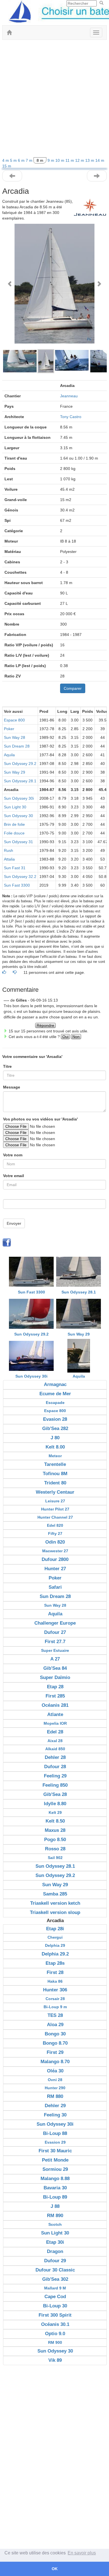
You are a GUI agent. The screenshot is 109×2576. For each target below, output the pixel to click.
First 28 (55, 1972)
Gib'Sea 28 (55, 1794)
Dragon (55, 2251)
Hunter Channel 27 (55, 1517)
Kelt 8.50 (55, 1821)
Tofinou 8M (55, 1474)
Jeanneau (69, 396)
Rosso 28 (55, 1849)
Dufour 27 (55, 1632)
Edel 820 (55, 1525)
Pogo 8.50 (55, 1840)
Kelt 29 (55, 1812)
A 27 (55, 1659)
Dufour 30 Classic (55, 2270)
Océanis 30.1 (55, 2324)
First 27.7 (55, 1642)
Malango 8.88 (55, 2179)
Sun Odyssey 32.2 (20, 877)
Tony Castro (71, 417)
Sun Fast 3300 (17, 885)
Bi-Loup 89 (55, 2197)
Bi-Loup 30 (55, 2306)
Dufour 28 (55, 1767)
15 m (7, 166)
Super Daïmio (55, 1677)
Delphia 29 (55, 1945)
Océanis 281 (55, 1705)
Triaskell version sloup (55, 1912)
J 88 (55, 2206)
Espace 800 (14, 720)
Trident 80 (55, 1483)
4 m (6, 160)
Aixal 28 (55, 1741)
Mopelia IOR (55, 1723)
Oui (65, 1037)
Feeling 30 (55, 2115)
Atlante (55, 1714)
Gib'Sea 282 (55, 1428)
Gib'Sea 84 (55, 1668)
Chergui (55, 1937)
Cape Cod (55, 2297)
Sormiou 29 (55, 2169)
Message (12, 1087)
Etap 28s (55, 1963)
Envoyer (14, 1223)
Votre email (14, 1176)
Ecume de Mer (55, 1394)
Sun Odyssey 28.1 (20, 781)
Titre (7, 1066)
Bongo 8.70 (55, 2043)
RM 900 (55, 2342)
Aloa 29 (55, 2025)
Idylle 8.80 (55, 1804)
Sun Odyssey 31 (18, 842)
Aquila (9, 755)
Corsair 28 (55, 1999)
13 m (90, 160)
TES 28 (55, 2015)
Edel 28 (55, 1732)
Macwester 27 (55, 1551)
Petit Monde (55, 2160)
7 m (30, 160)
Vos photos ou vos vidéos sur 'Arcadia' (40, 1119)
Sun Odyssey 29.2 (20, 764)
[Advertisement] (54, 100)
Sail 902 (55, 1858)
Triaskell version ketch (55, 1903)
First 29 (55, 2052)
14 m (100, 160)
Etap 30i (55, 2242)
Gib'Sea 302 (55, 2279)
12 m (80, 160)
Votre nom (13, 1155)
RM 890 (55, 2216)
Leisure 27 (55, 1501)
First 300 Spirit (55, 2315)
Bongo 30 (55, 2034)
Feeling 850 (55, 1785)
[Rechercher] (101, 3)
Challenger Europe (55, 1623)
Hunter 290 (55, 2088)
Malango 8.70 (55, 2062)
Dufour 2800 (55, 1559)
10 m (60, 160)
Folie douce (14, 833)
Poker (9, 729)
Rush (9, 850)
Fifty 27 (55, 1533)
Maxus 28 (55, 1830)
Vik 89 (55, 2360)
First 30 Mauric (55, 2151)
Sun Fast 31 (15, 868)
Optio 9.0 (55, 2334)
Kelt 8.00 (55, 1447)
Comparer (73, 688)
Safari (55, 1587)
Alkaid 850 (55, 1749)
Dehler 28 (55, 1757)
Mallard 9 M (55, 2288)
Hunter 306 (55, 1990)
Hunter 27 (55, 1569)
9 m (51, 160)
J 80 (55, 1438)
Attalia (9, 859)
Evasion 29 (55, 2142)
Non (76, 1037)
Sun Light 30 (15, 807)
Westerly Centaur (55, 1492)
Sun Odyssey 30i (19, 798)
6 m (22, 160)
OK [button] (55, 2569)
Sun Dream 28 (17, 746)
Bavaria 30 (55, 2188)
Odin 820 (55, 1542)
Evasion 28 (55, 1419)
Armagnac (55, 1384)
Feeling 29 (55, 1776)
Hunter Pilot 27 (55, 1509)
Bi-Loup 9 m (55, 2007)
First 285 (55, 1696)
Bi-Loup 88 (55, 2133)
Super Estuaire (55, 1650)
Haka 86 (55, 1981)
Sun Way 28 (15, 737)
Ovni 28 (55, 2080)
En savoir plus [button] (82, 2553)
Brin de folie (14, 824)
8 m (40, 160)
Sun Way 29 (15, 772)
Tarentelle (55, 1464)
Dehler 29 (55, 2106)
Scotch (55, 2224)
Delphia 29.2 (55, 1954)
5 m (14, 160)
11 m (70, 160)
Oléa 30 (55, 2071)
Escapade (55, 1403)
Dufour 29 (55, 2261)
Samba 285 (55, 1894)
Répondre (45, 1025)
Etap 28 (55, 1687)
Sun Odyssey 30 (18, 816)
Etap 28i (55, 1929)
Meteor (55, 1456)
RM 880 (55, 2096)
